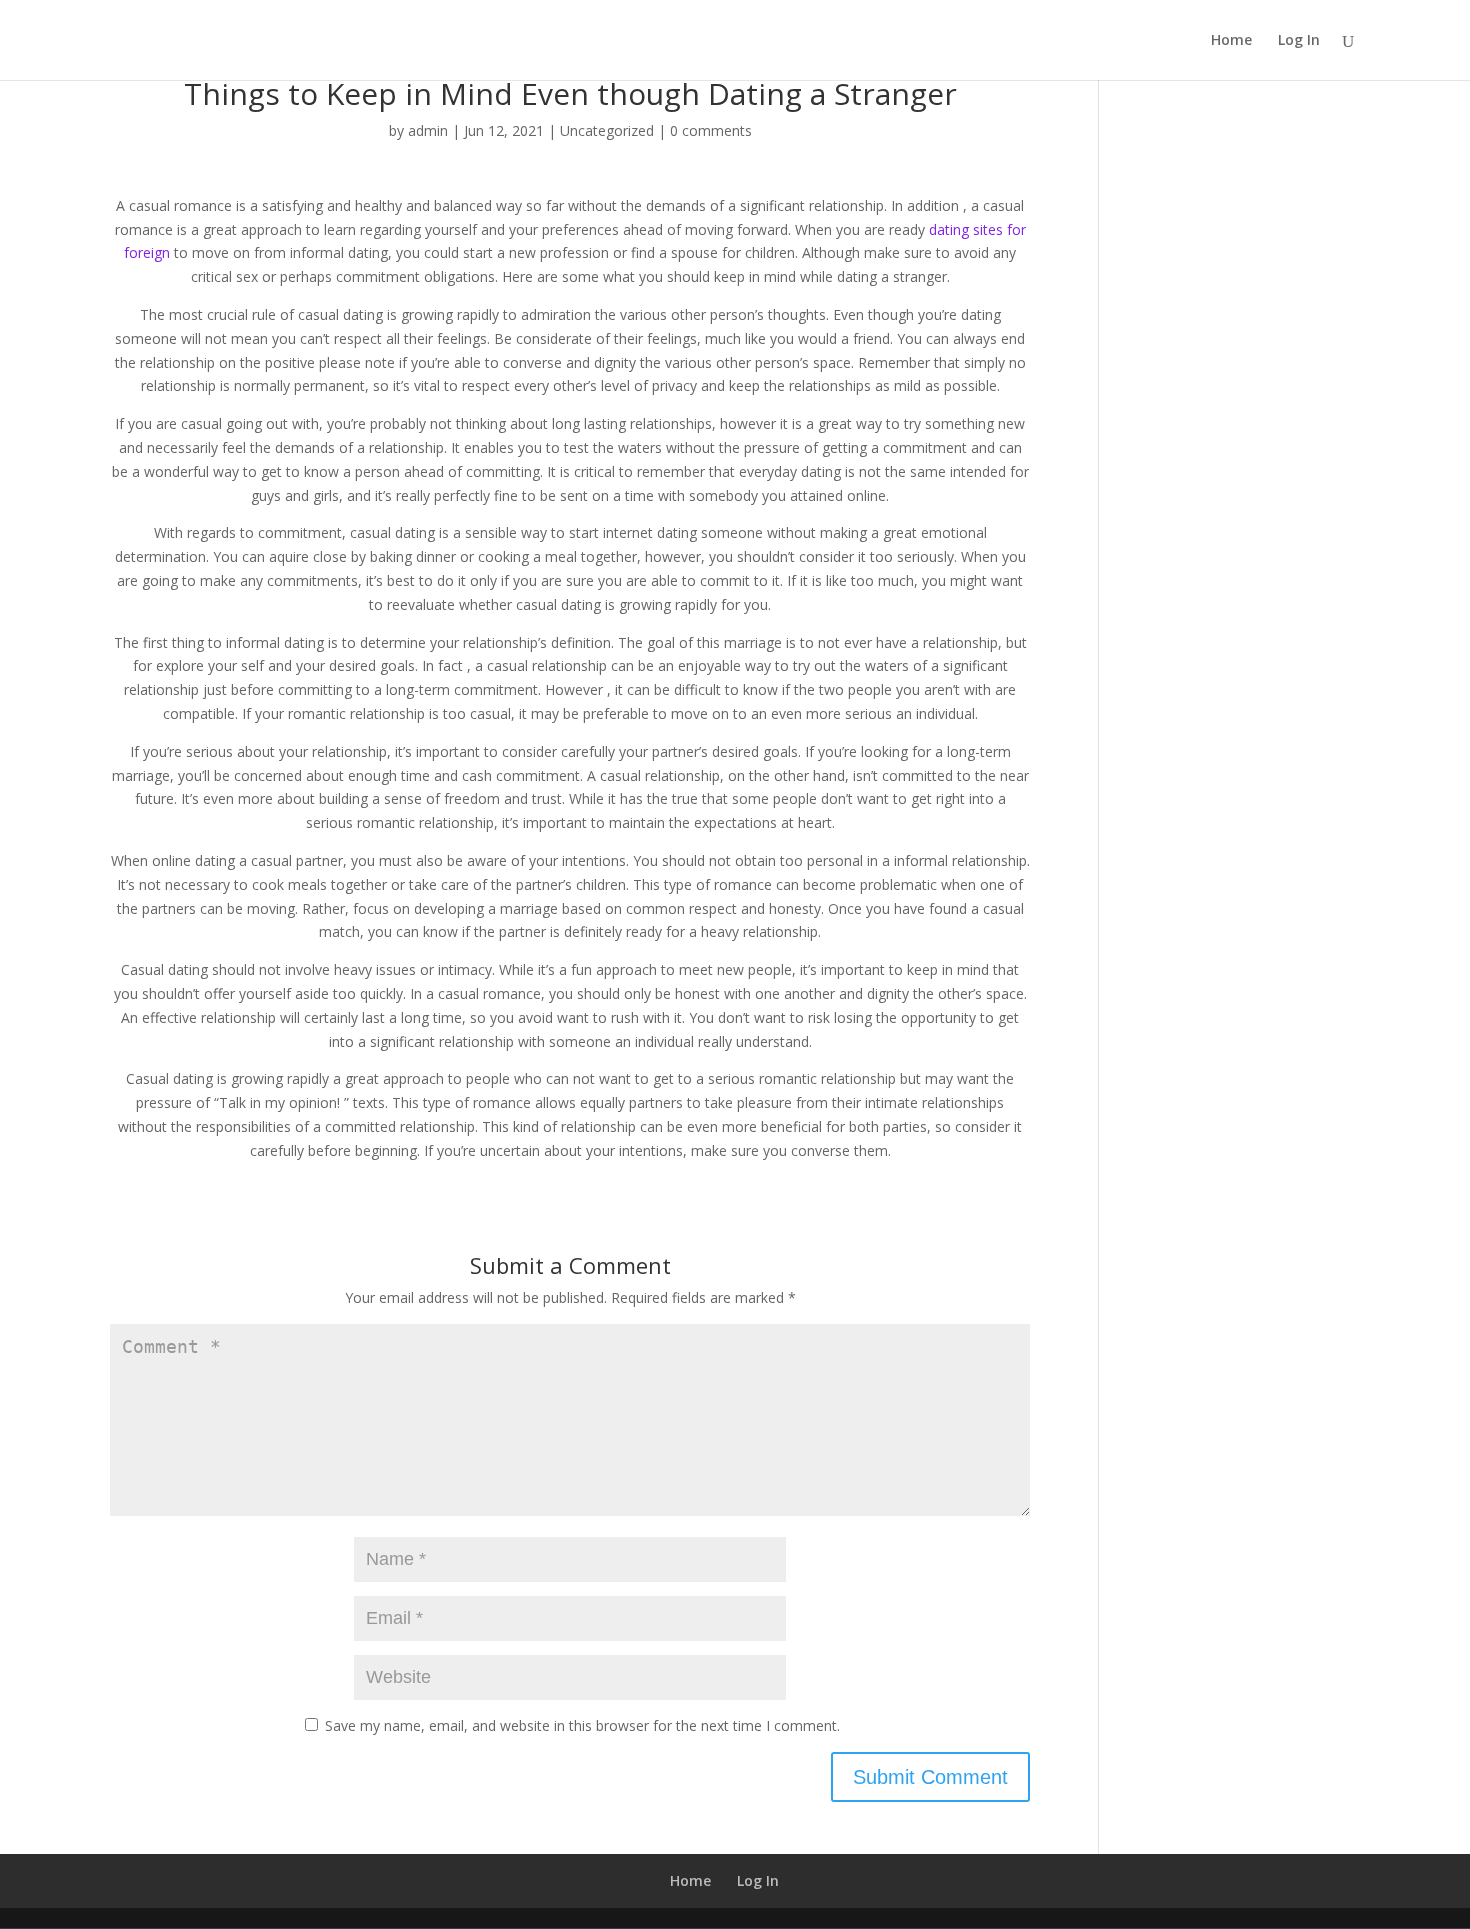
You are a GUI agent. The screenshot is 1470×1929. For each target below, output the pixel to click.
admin (428, 130)
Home (1231, 41)
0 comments (711, 130)
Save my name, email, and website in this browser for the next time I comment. (582, 1725)
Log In (1299, 41)
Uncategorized (607, 130)
